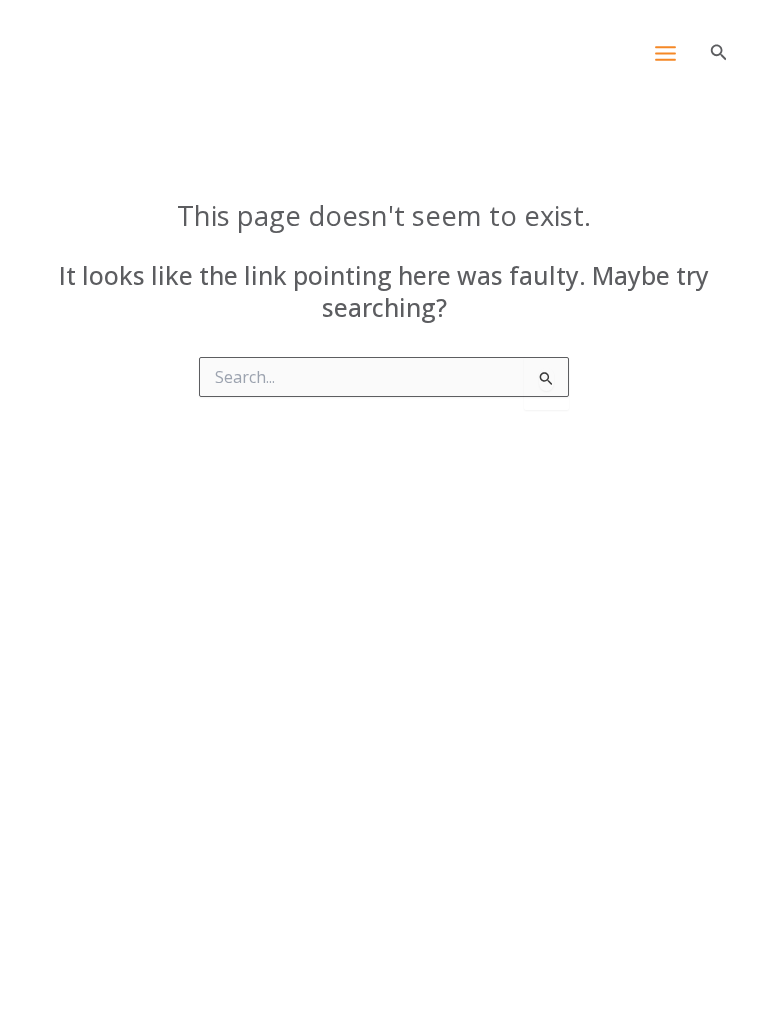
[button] (719, 53)
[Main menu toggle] (665, 54)
